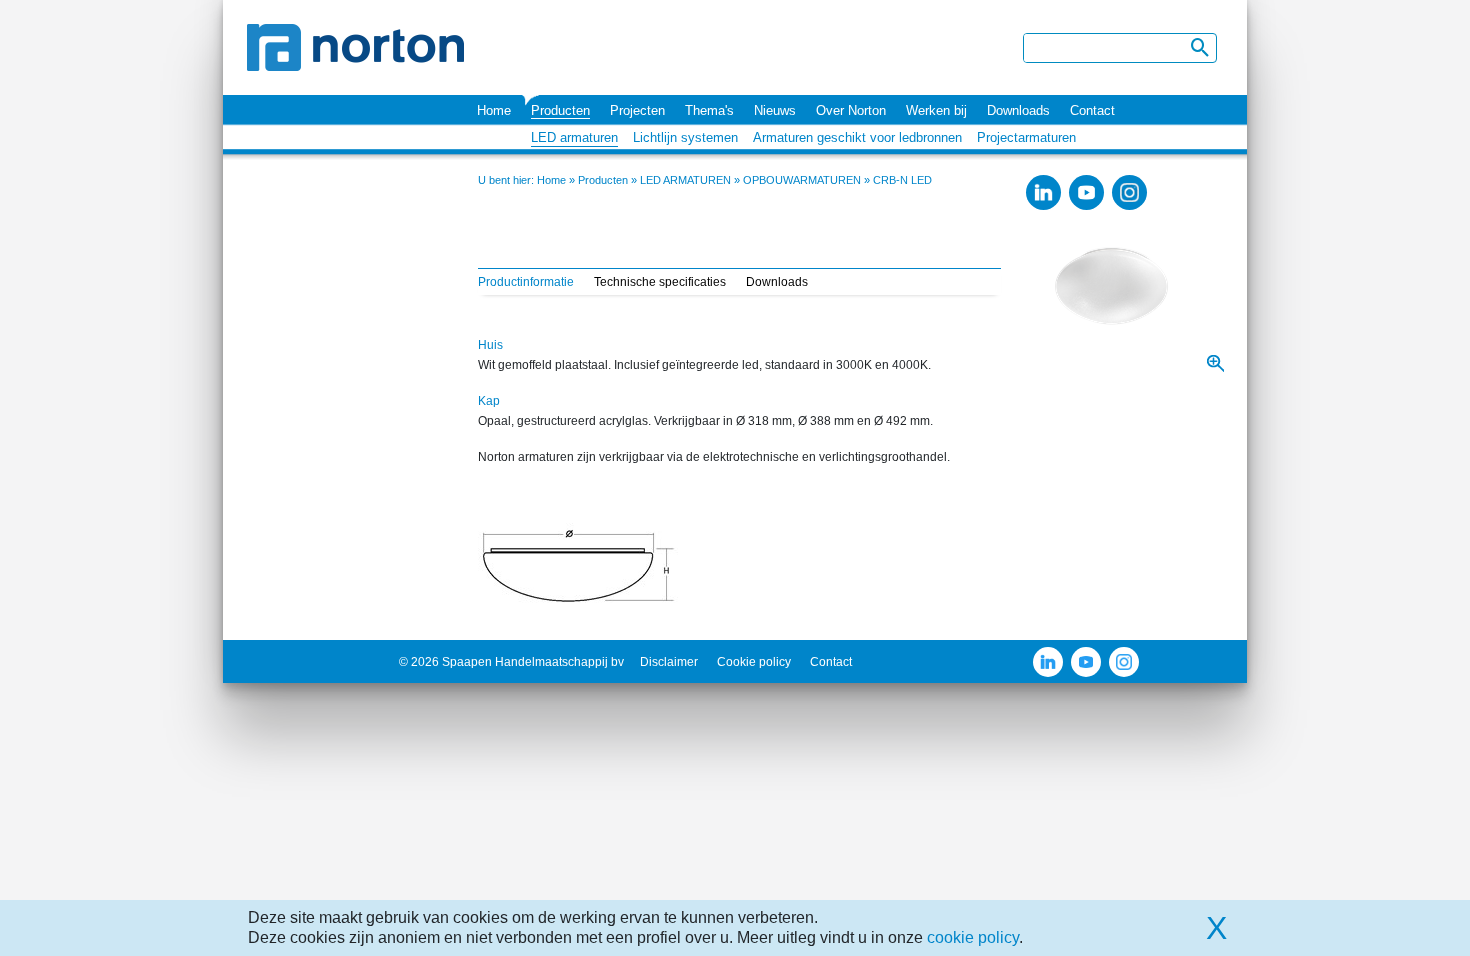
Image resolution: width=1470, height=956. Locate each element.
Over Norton (851, 110)
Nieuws (775, 110)
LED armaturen (574, 137)
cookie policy (973, 937)
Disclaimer (669, 662)
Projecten (637, 110)
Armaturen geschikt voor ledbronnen (857, 137)
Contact (1092, 110)
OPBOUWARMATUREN (802, 180)
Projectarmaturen (1026, 137)
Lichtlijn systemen (685, 137)
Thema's (709, 110)
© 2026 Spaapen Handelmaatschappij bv (511, 662)
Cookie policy (754, 662)
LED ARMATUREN (685, 180)
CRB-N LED (902, 180)
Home (494, 110)
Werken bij (936, 110)
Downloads (1018, 110)
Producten (560, 110)
